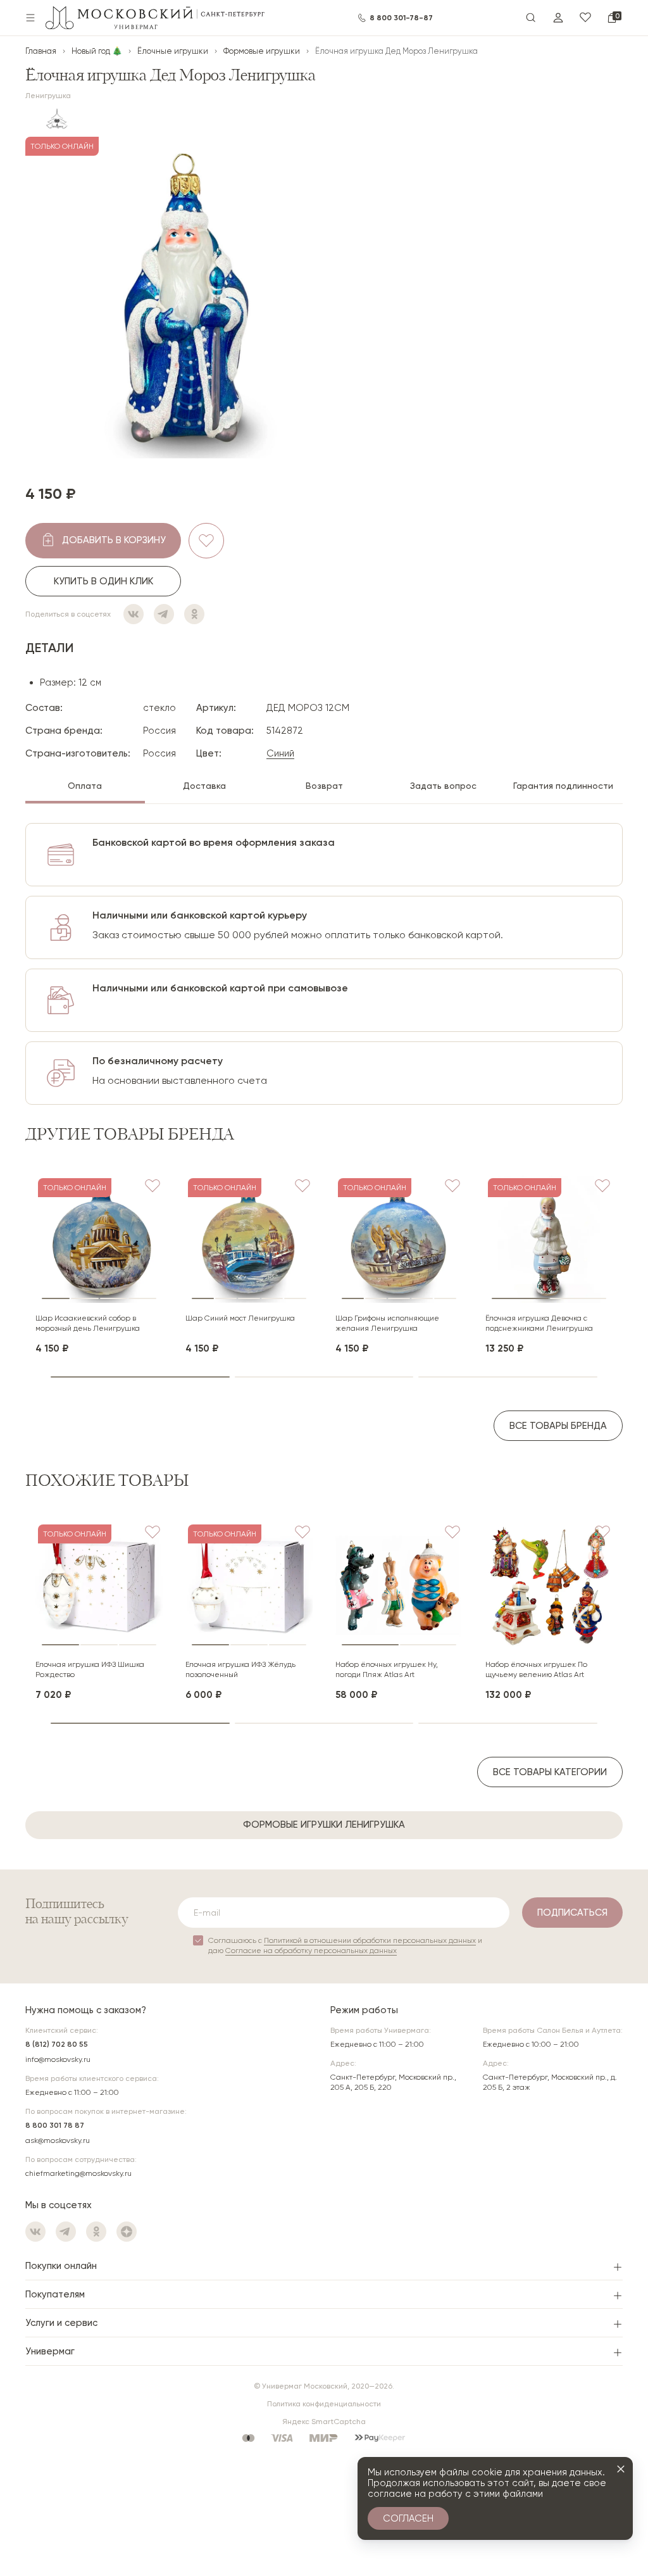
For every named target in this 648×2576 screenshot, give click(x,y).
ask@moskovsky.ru (58, 2140)
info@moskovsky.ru (58, 2059)
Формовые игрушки (262, 51)
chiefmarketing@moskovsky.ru (78, 2173)
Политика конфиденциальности (324, 2404)
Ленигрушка (48, 96)
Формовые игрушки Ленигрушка (324, 1825)
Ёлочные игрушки (173, 51)
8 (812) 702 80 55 (57, 2044)
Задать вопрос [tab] (443, 786)
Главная (41, 51)
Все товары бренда (558, 1426)
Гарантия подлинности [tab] (563, 786)
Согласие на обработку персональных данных (311, 1951)
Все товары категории (550, 1772)
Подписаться (572, 1913)
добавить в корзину (114, 540)
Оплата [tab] (85, 786)
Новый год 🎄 (97, 51)
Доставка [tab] (204, 786)
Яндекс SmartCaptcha (324, 2422)
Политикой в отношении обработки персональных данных (370, 1940)
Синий (280, 753)
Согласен (408, 2518)
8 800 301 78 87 (55, 2125)
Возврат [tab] (324, 786)
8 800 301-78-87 (401, 18)
